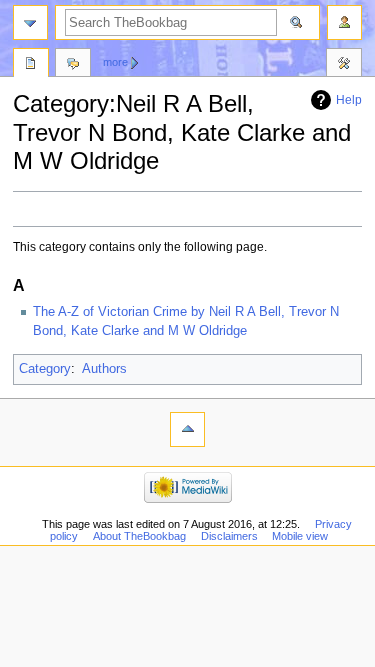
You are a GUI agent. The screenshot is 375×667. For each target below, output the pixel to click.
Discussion (73, 65)
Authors (104, 369)
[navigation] (30, 22)
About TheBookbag (139, 536)
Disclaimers (229, 536)
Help (349, 100)
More (115, 62)
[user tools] (344, 22)
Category (45, 369)
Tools (344, 65)
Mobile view (300, 536)
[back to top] (187, 429)
